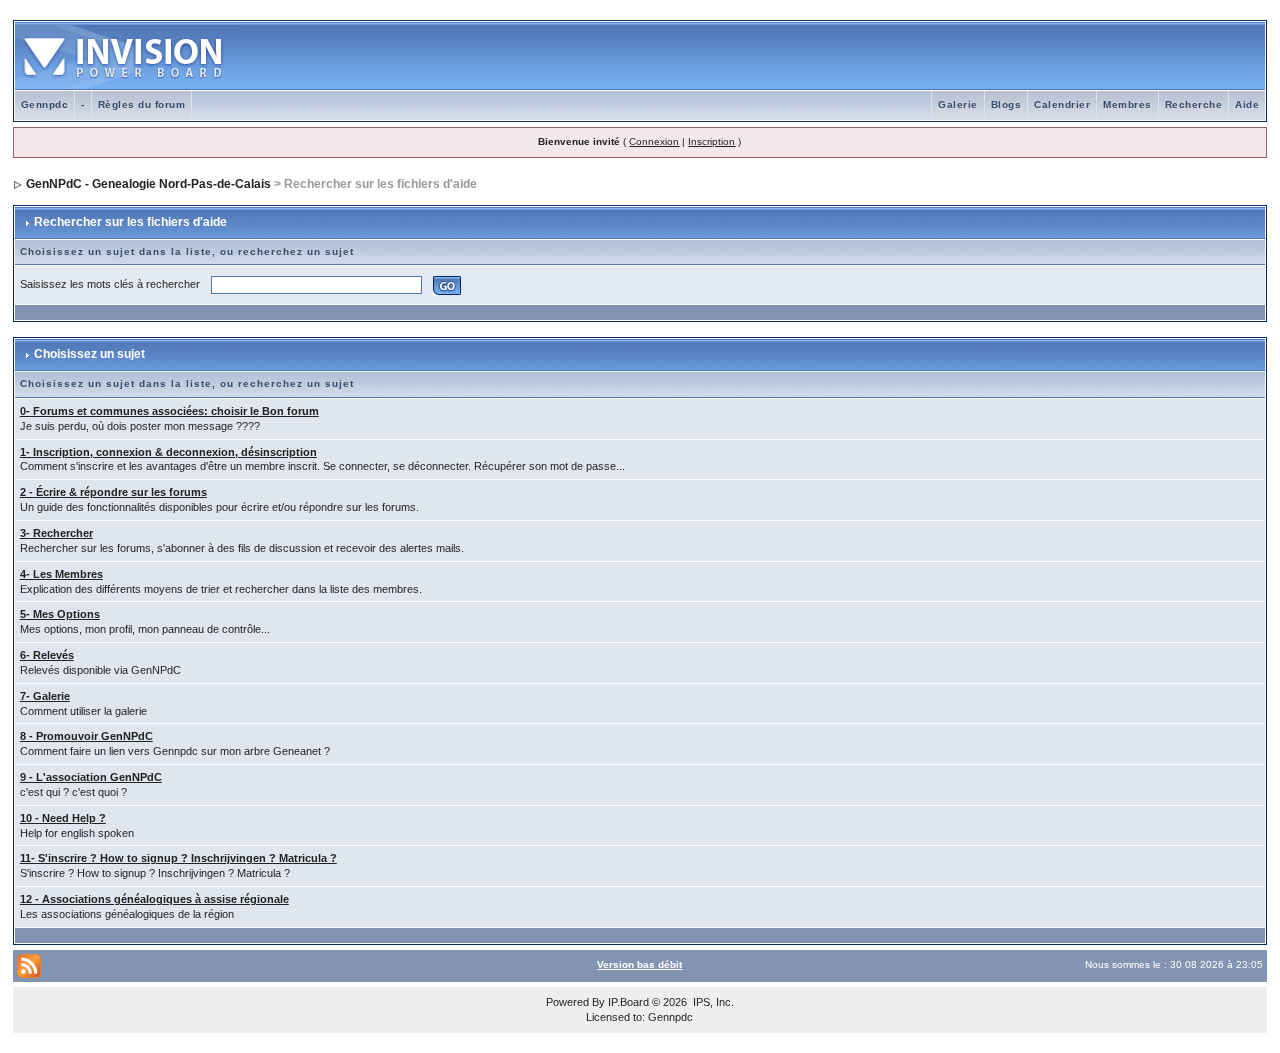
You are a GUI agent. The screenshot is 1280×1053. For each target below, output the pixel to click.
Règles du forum (142, 104)
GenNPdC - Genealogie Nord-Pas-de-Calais (148, 184)
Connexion (654, 141)
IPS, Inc (712, 1002)
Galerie (958, 104)
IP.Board (628, 1002)
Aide (1247, 104)
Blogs (1006, 104)
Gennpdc (45, 104)
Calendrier (1062, 104)
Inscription (711, 141)
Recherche (1194, 104)
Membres (1127, 104)
